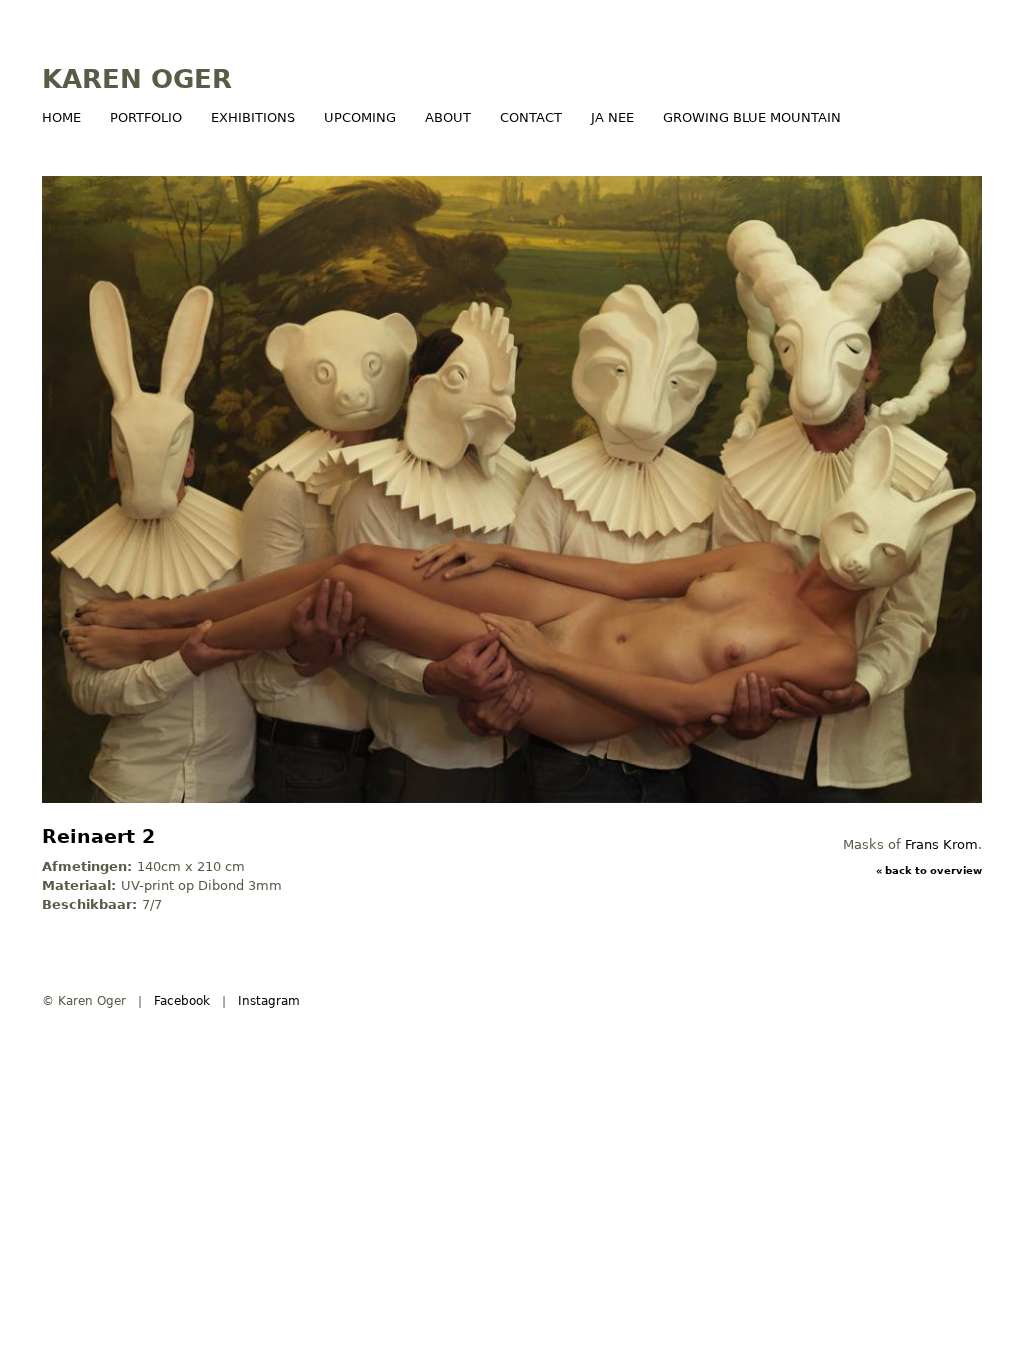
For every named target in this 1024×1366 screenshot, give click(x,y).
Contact (531, 117)
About (448, 117)
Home (61, 117)
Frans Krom (941, 844)
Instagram (269, 1001)
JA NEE (612, 117)
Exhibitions (253, 117)
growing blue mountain (752, 117)
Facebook (182, 1001)
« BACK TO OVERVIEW (929, 870)
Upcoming (360, 117)
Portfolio (146, 117)
